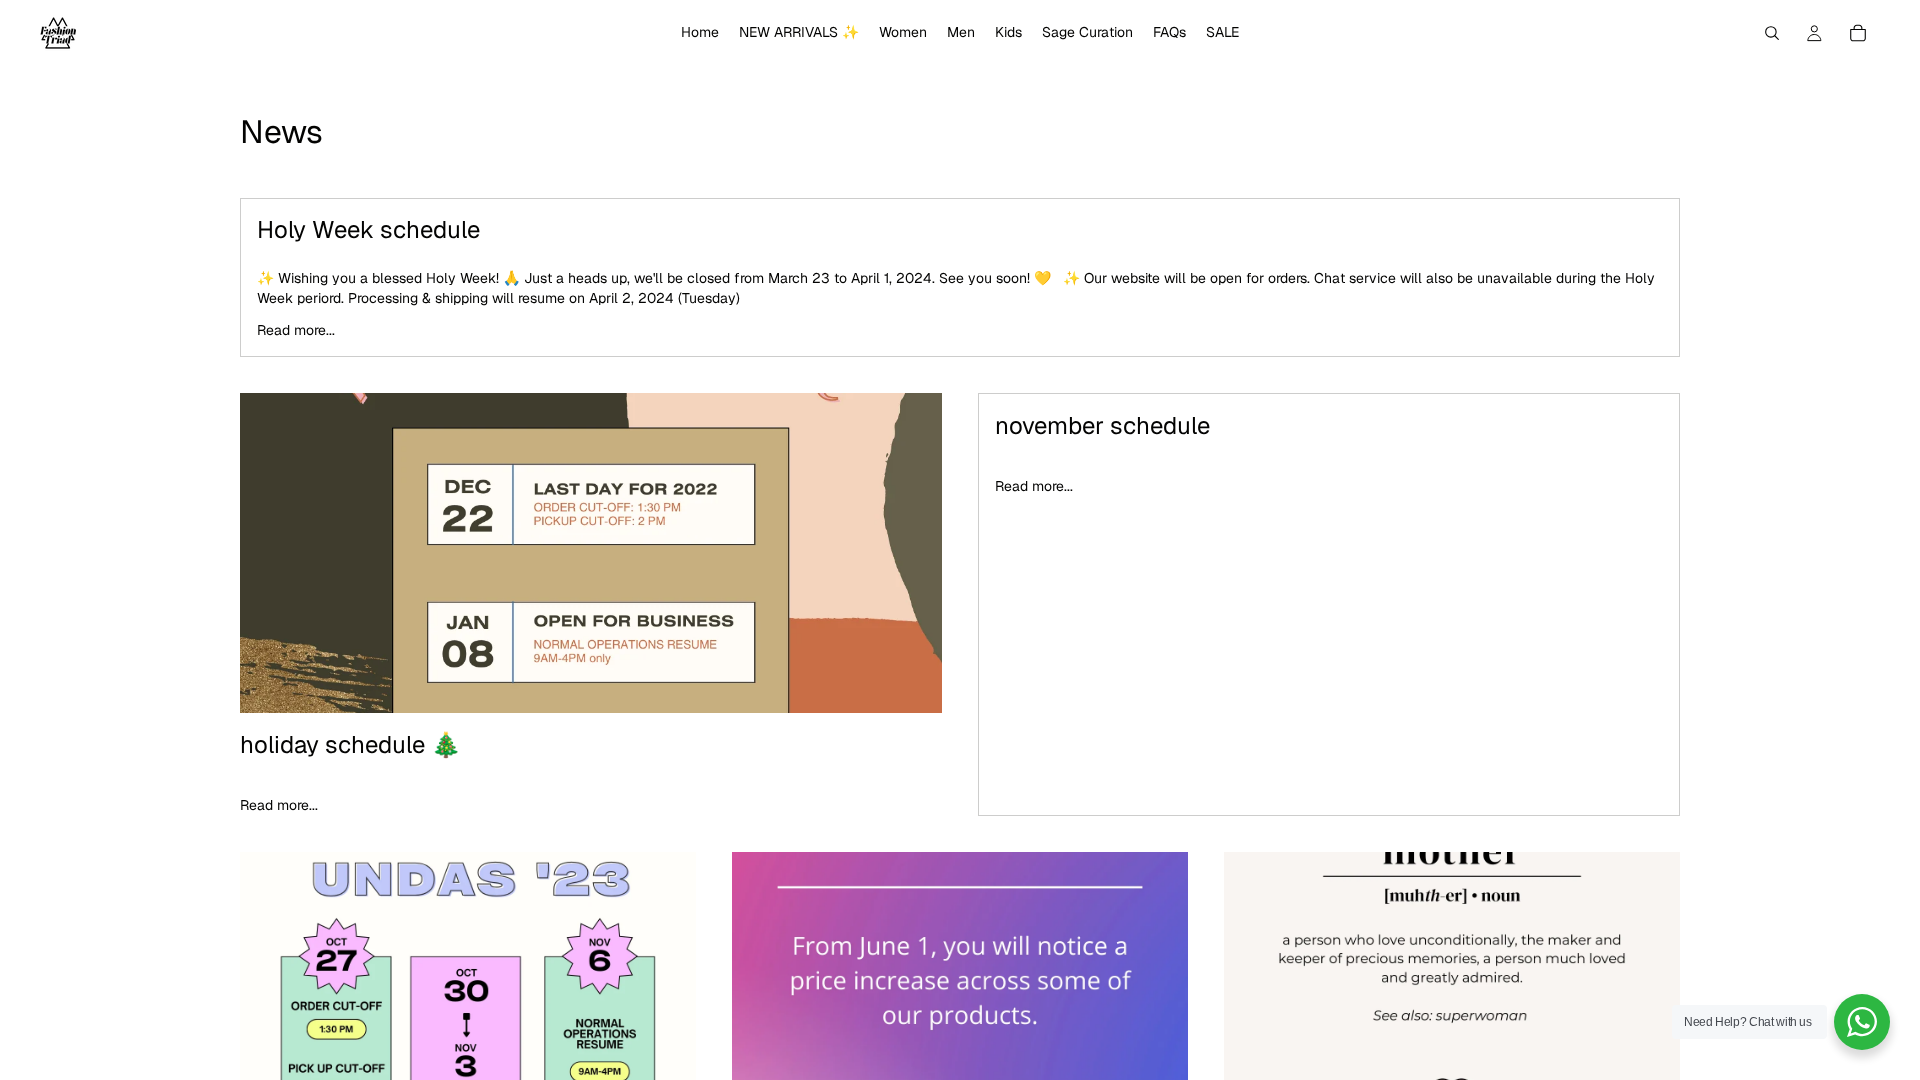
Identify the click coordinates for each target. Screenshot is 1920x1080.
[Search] (1772, 33)
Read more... (296, 330)
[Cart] (1858, 33)
